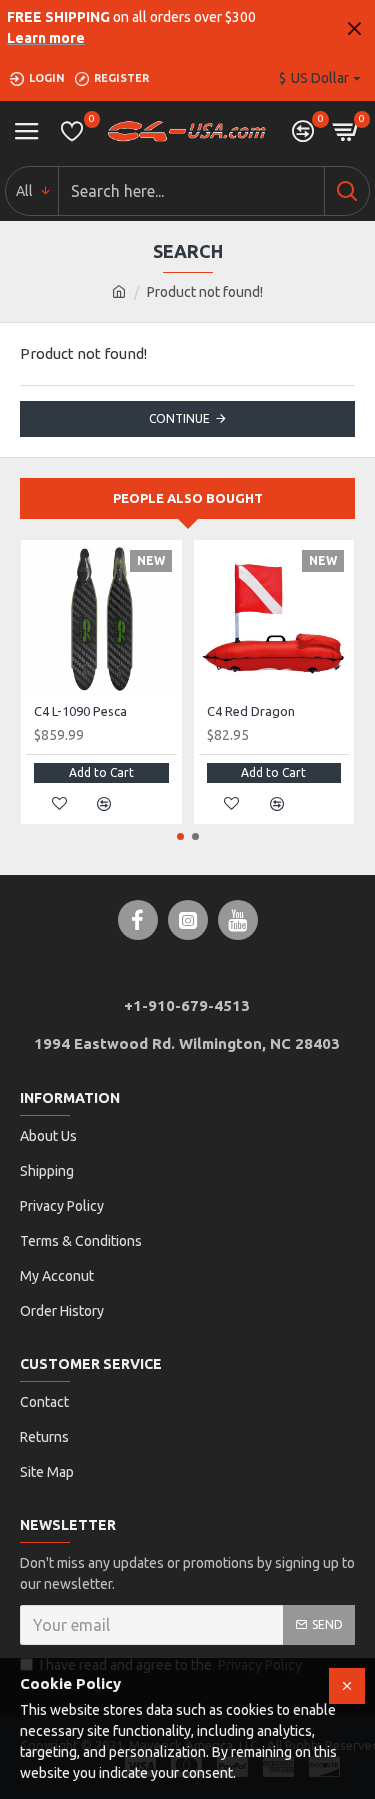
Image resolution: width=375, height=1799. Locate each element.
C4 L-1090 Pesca (80, 711)
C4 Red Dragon (251, 711)
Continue (179, 418)
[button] (180, 836)
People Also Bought (188, 498)
